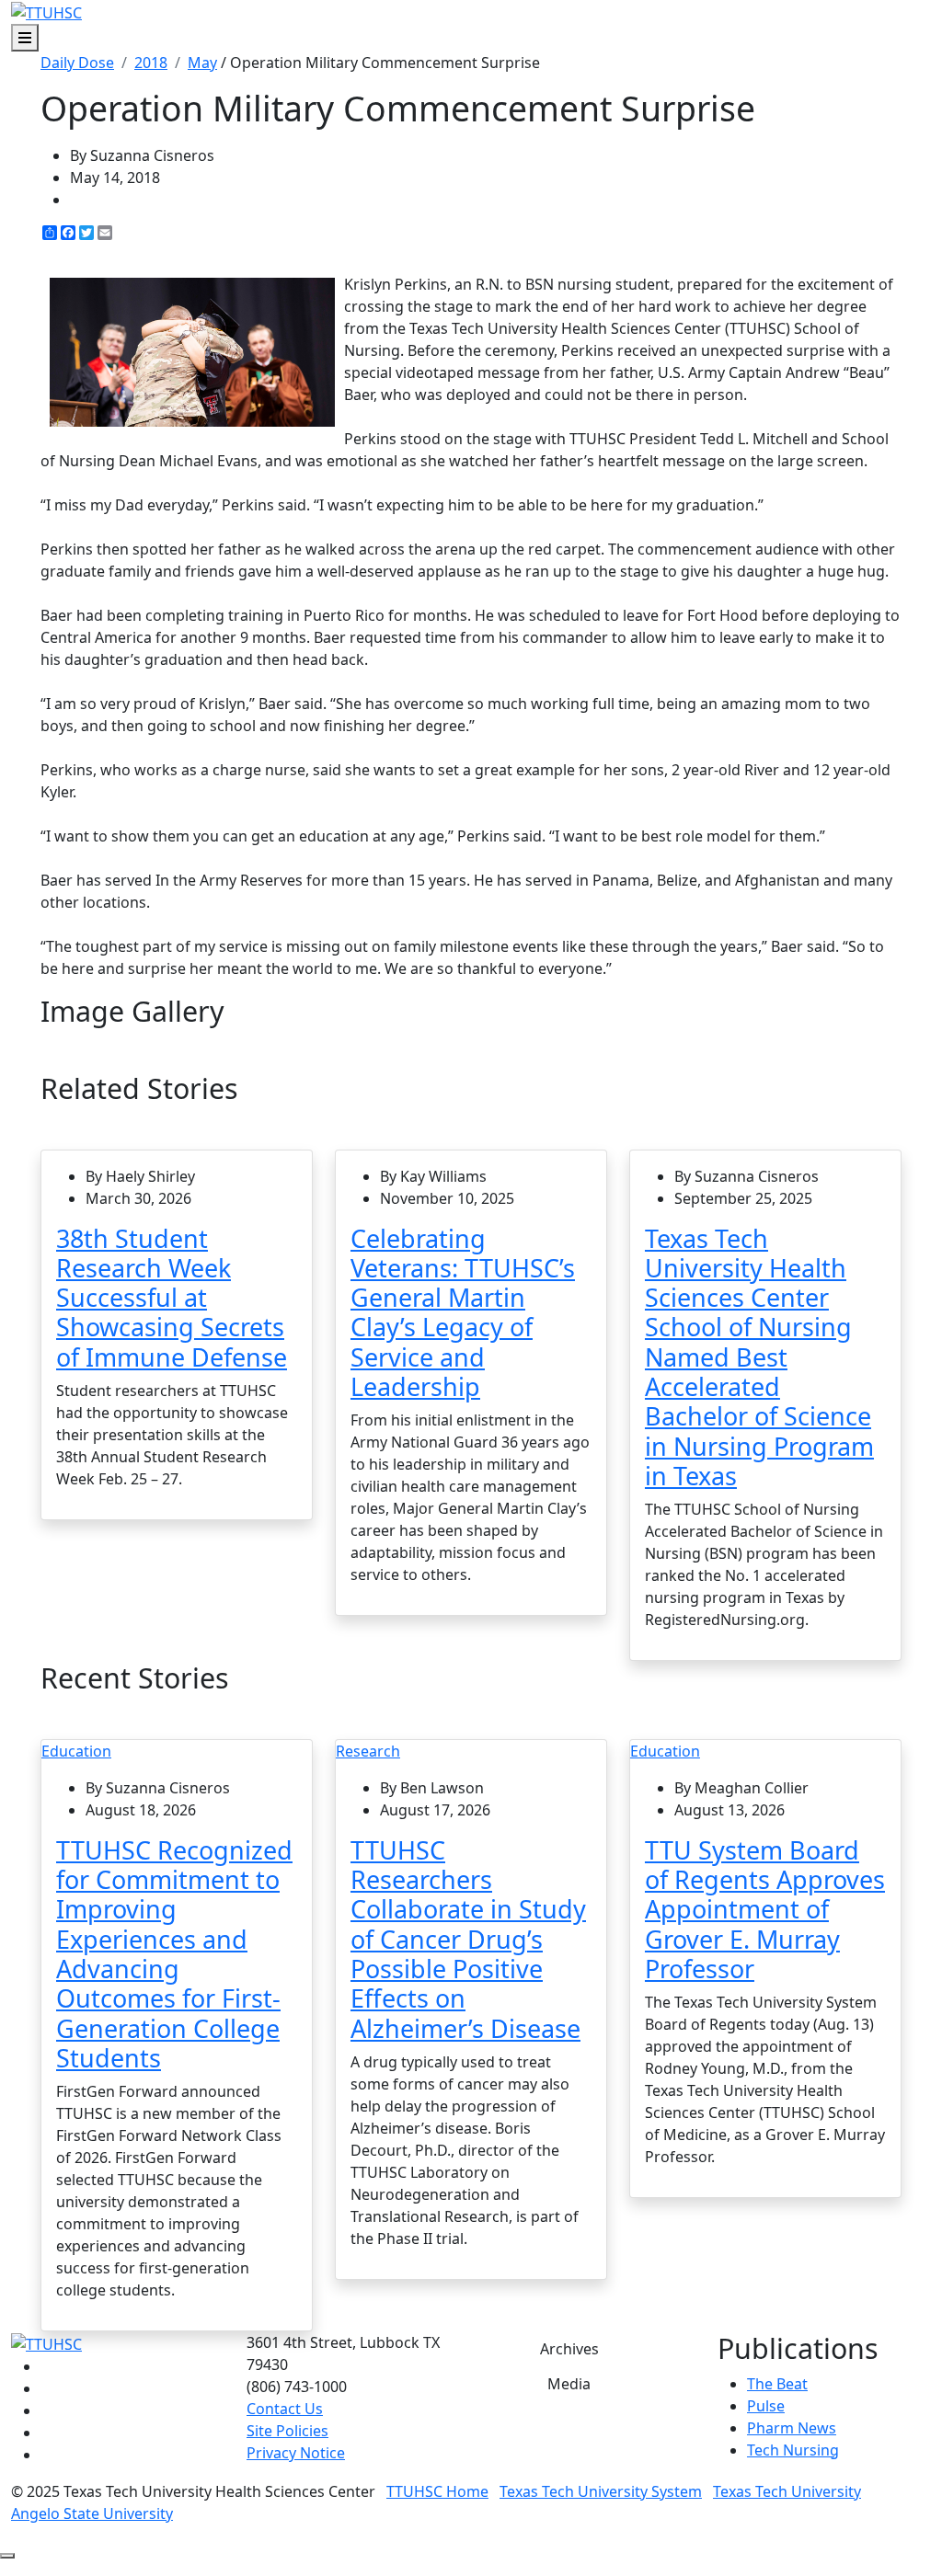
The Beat (777, 2384)
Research (368, 1751)
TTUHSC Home (437, 2491)
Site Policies (287, 2431)
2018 (151, 63)
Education (76, 1751)
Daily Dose (77, 63)
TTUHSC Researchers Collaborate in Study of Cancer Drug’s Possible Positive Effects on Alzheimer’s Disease (468, 1939)
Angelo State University (92, 2513)
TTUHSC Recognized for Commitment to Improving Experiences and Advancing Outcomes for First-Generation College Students (174, 1954)
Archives (569, 2349)
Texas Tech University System (601, 2491)
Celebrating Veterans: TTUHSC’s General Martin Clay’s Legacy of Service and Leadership (463, 1313)
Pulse (766, 2406)
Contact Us (285, 2409)
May (202, 63)
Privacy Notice (296, 2453)
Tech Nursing (793, 2450)
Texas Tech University (787, 2491)
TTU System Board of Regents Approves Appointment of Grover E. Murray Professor (765, 1909)
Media (569, 2384)
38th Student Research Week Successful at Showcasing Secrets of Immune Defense (172, 1298)
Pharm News (792, 2428)
